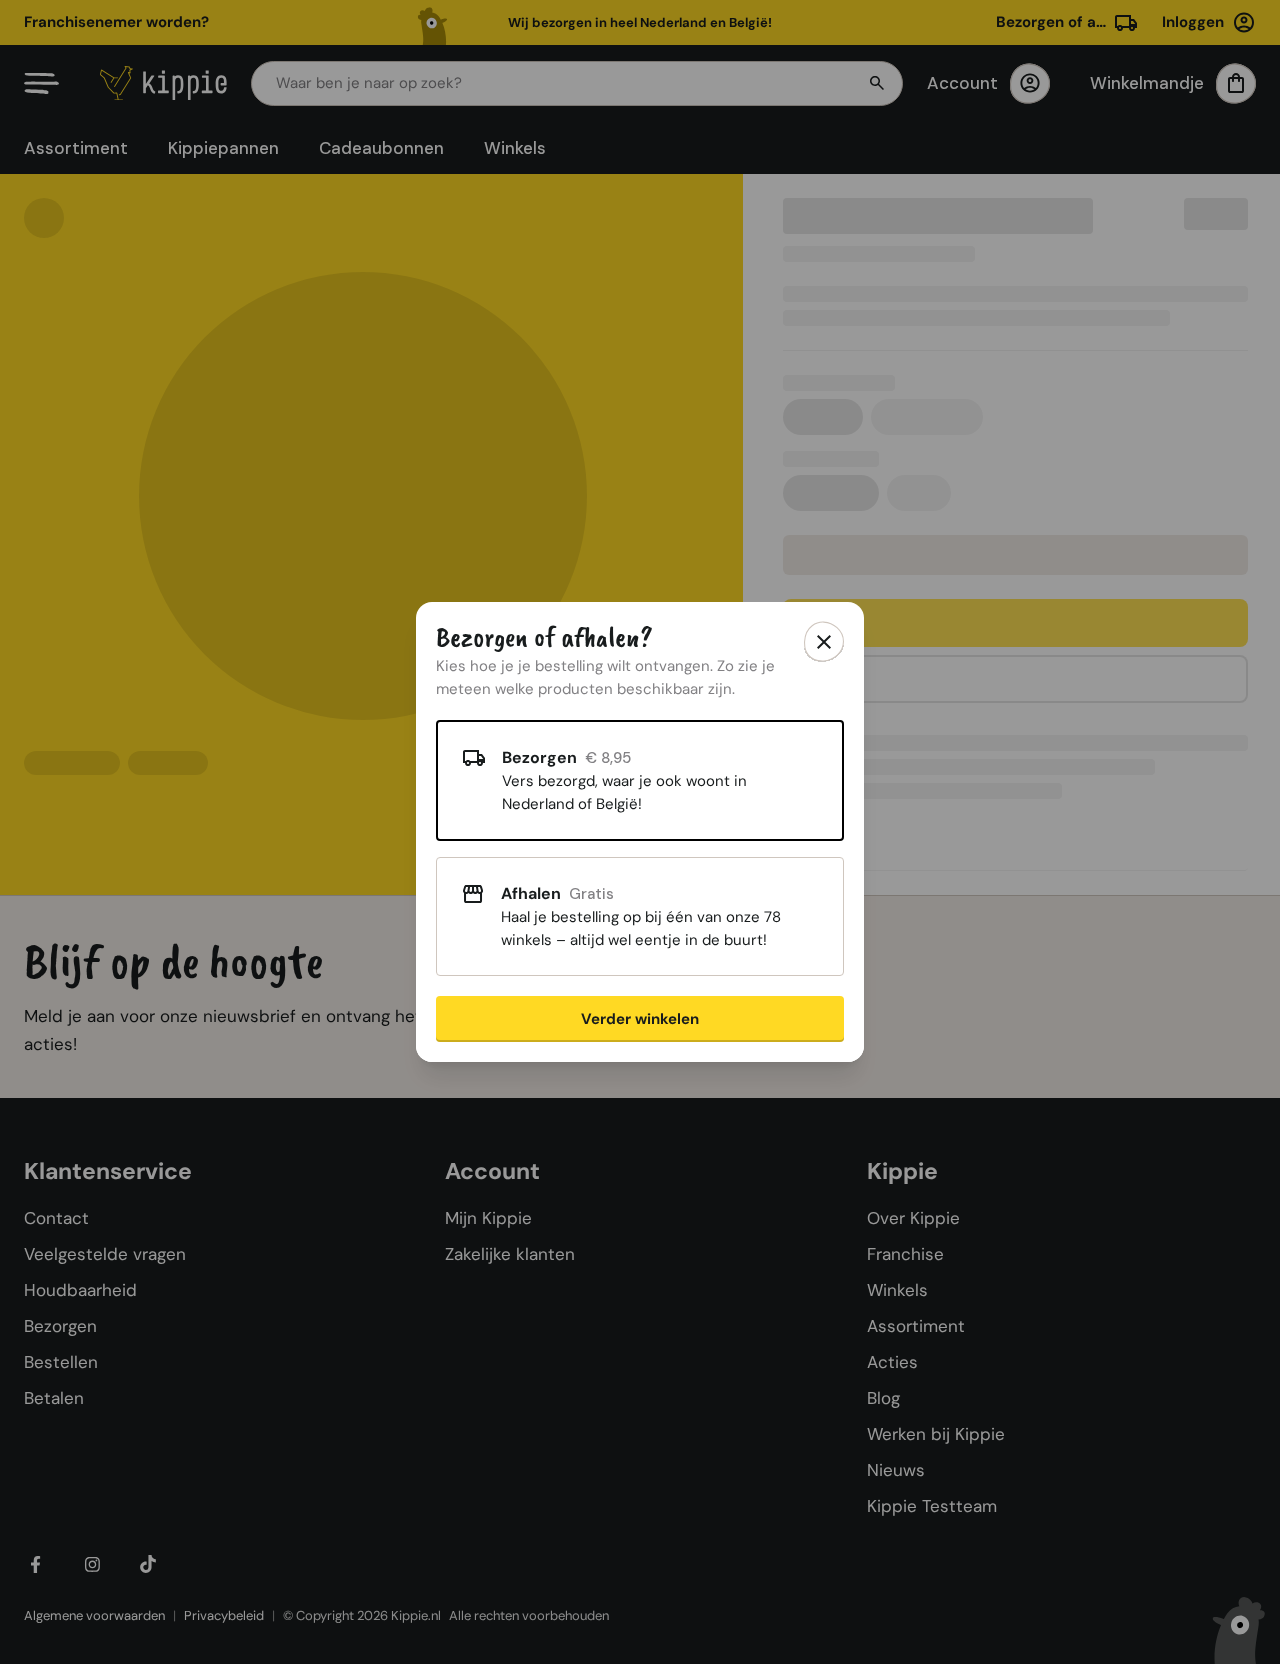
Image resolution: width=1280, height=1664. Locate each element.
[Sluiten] (824, 642)
